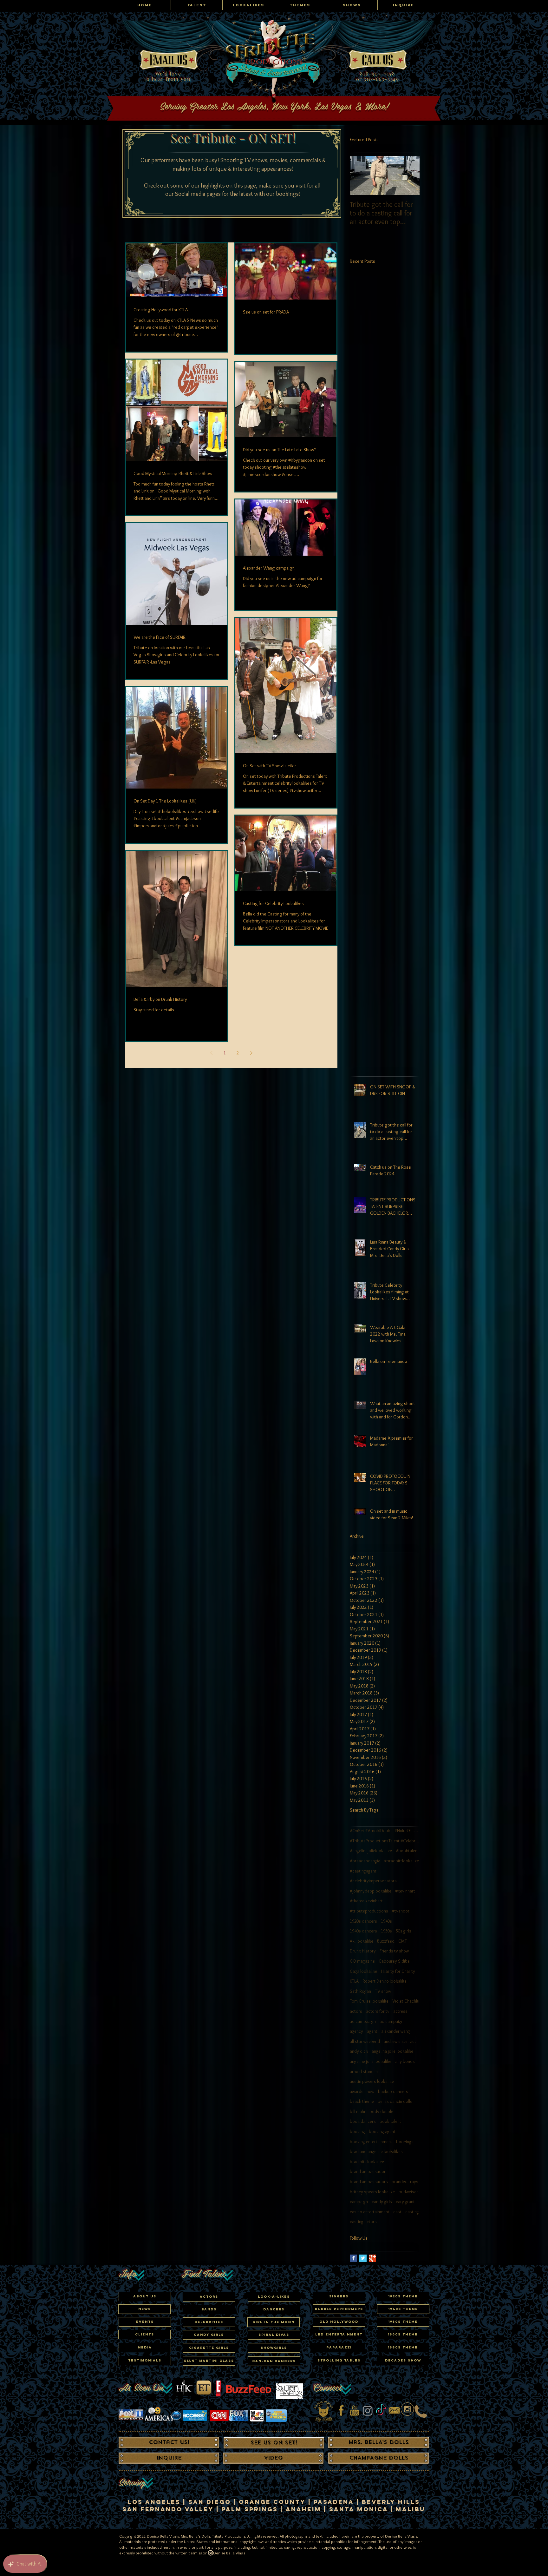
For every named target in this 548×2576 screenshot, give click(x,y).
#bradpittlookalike (401, 1861)
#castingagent (363, 1871)
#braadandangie (365, 1861)
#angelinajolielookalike (371, 1851)
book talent (390, 2121)
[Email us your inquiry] (394, 2411)
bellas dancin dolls (395, 2101)
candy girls (382, 2202)
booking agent (382, 2131)
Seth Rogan (360, 1991)
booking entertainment (371, 2142)
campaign (359, 2202)
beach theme (362, 2101)
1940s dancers (363, 1931)
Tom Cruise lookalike (369, 2001)
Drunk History (363, 1951)
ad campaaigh (363, 2021)
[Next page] (251, 1053)
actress (400, 2011)
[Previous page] (211, 1053)
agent (372, 2031)
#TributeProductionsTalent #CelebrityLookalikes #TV (385, 1841)
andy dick (359, 2051)
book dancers (363, 2121)
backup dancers (393, 2091)
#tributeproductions (369, 1911)
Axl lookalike (362, 1941)
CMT (403, 1941)
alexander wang (396, 2031)
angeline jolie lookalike (371, 2061)
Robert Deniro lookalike (385, 1981)
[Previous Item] (360, 176)
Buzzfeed (386, 1941)
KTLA (354, 1981)
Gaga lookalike (363, 1971)
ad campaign (391, 2021)
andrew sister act (400, 2041)
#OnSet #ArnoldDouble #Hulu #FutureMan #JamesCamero (385, 1831)
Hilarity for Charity (398, 1971)
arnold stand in (364, 2071)
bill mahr (358, 2111)
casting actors (363, 2222)
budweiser (408, 2192)
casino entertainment (370, 2212)
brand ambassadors (369, 2182)
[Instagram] (368, 2411)
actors (356, 2011)
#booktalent (407, 1851)
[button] (209, 2322)
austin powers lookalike (372, 2081)
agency (356, 2031)
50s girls (404, 1931)
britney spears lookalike (372, 2192)
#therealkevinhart (366, 1901)
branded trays (405, 2182)
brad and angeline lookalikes (376, 2151)
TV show (383, 1991)
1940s (386, 1921)
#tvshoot (401, 1911)
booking (357, 2131)
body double (381, 2111)
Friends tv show (394, 1951)
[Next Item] (409, 176)
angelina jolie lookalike (392, 2051)
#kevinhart (405, 1891)
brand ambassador (368, 2171)
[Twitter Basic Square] (363, 2258)
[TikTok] (381, 2411)
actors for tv (378, 2011)
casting (412, 2212)
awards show (362, 2091)
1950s (386, 1931)
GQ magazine (362, 1961)
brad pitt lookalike (367, 2162)
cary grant (405, 2202)
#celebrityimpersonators (373, 1881)
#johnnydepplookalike (371, 1891)
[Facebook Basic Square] (353, 2258)
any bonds (405, 2061)
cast (397, 2212)
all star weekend (365, 2041)
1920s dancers (363, 1921)
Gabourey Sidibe (394, 1961)
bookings (405, 2142)
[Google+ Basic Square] (372, 2258)
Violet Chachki (406, 2001)
